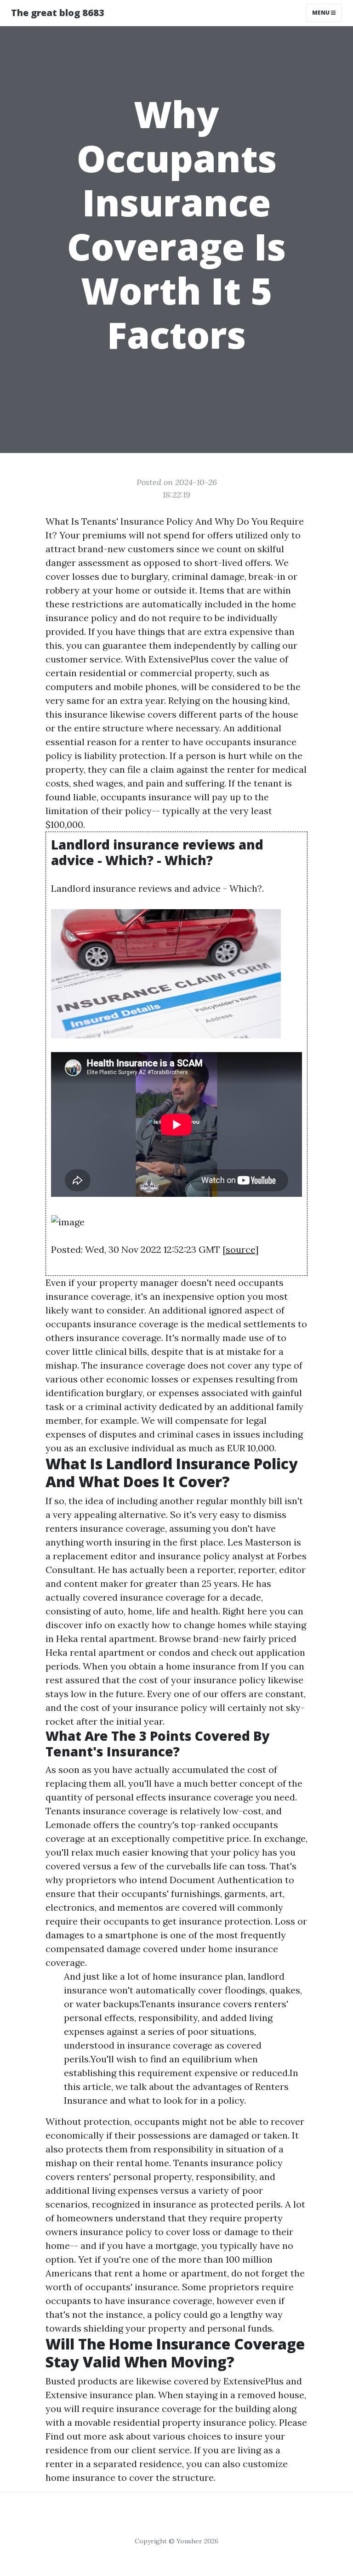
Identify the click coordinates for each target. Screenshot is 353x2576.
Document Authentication (226, 1880)
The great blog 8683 (58, 13)
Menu (322, 13)
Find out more (76, 2436)
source (240, 1249)
